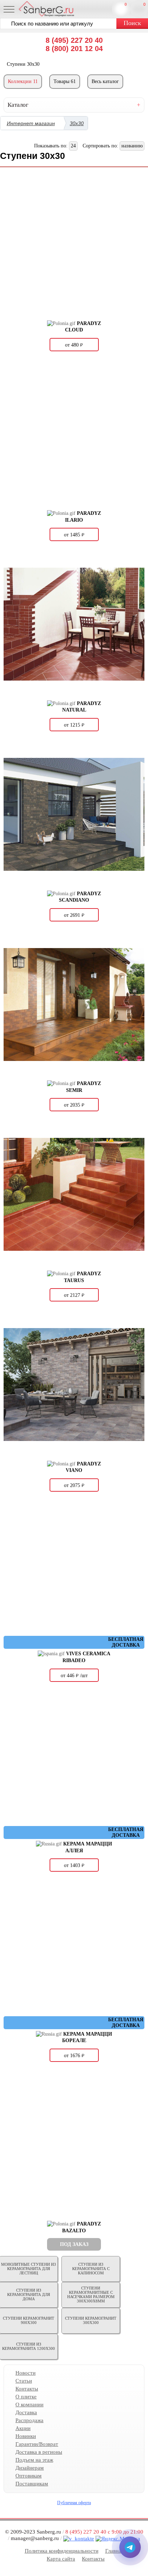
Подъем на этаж (34, 2460)
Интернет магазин (31, 123)
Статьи (24, 2381)
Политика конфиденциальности (62, 2551)
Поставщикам (32, 2484)
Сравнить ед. (126, 4)
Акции (23, 2428)
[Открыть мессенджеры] (130, 2547)
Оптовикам (29, 2476)
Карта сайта (61, 2559)
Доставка (26, 2412)
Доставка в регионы (39, 2452)
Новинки (26, 2436)
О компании (29, 2405)
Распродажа (29, 2420)
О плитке (26, 2397)
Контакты (27, 2389)
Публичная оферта (74, 2503)
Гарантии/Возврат (37, 2444)
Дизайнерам (30, 2468)
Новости (26, 2373)
